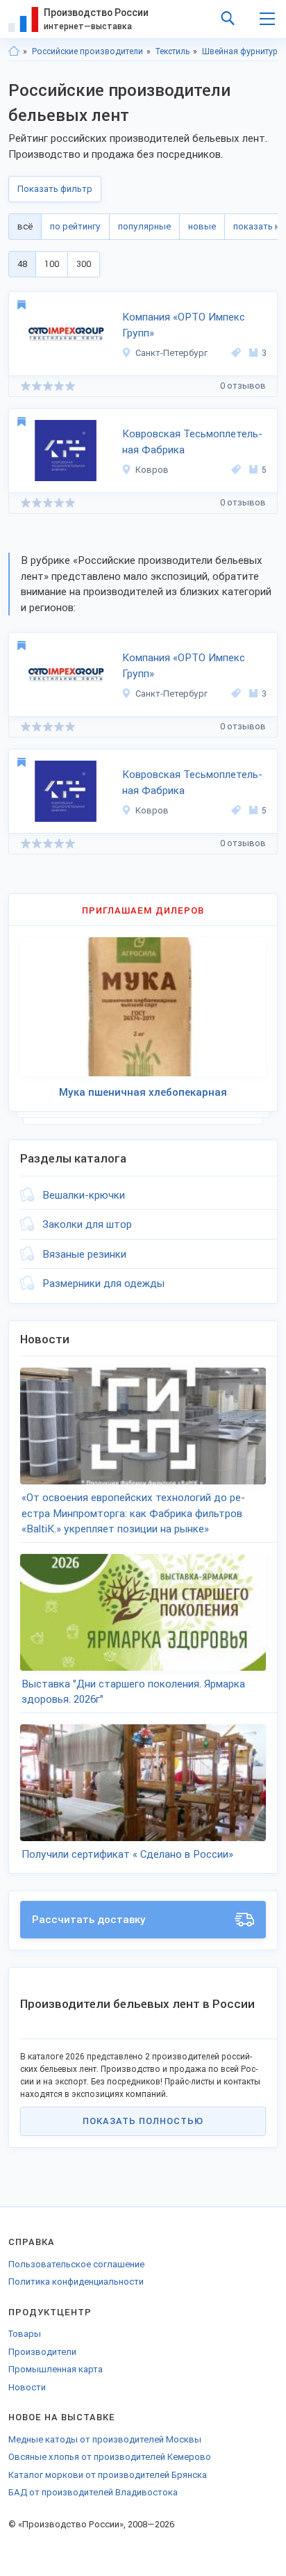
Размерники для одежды (103, 1283)
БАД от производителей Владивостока (93, 2492)
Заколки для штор (87, 1224)
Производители (42, 2352)
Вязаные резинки (84, 1254)
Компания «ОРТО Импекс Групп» (184, 325)
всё (25, 226)
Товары (25, 2334)
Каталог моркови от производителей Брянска (108, 2475)
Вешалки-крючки (84, 1195)
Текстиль (173, 51)
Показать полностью (143, 2121)
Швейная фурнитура (242, 51)
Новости (27, 2387)
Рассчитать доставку (89, 1920)
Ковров (152, 470)
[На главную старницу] (14, 51)
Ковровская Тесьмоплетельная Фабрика (192, 442)
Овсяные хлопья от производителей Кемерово (110, 2457)
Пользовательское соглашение (76, 2264)
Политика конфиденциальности (76, 2282)
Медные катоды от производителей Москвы (105, 2439)
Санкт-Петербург (171, 353)
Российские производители (87, 51)
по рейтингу (75, 226)
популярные (144, 226)
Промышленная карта (56, 2369)
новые (202, 226)
